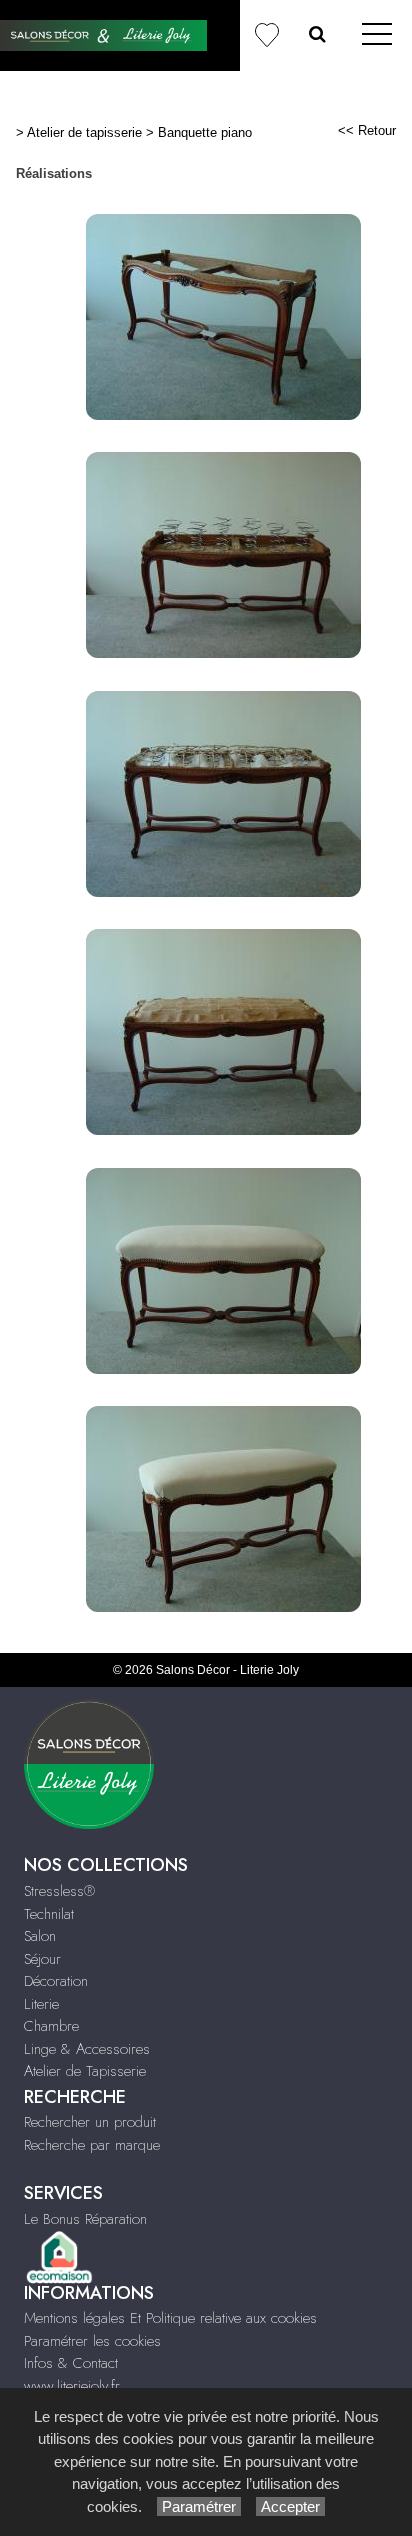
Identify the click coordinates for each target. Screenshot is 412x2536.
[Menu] (377, 35)
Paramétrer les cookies (92, 2341)
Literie (41, 2004)
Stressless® (59, 1891)
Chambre (51, 2026)
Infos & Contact (71, 2363)
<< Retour (367, 130)
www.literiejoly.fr (72, 2386)
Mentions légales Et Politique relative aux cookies (170, 2318)
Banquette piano (205, 132)
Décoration (56, 1981)
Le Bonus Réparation (85, 2219)
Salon (40, 1936)
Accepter (290, 2506)
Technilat (49, 1914)
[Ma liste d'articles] (266, 35)
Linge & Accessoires (87, 2049)
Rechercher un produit (90, 2122)
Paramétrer (199, 2506)
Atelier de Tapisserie (85, 2071)
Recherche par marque (92, 2145)
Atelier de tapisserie (84, 132)
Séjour (42, 1959)
